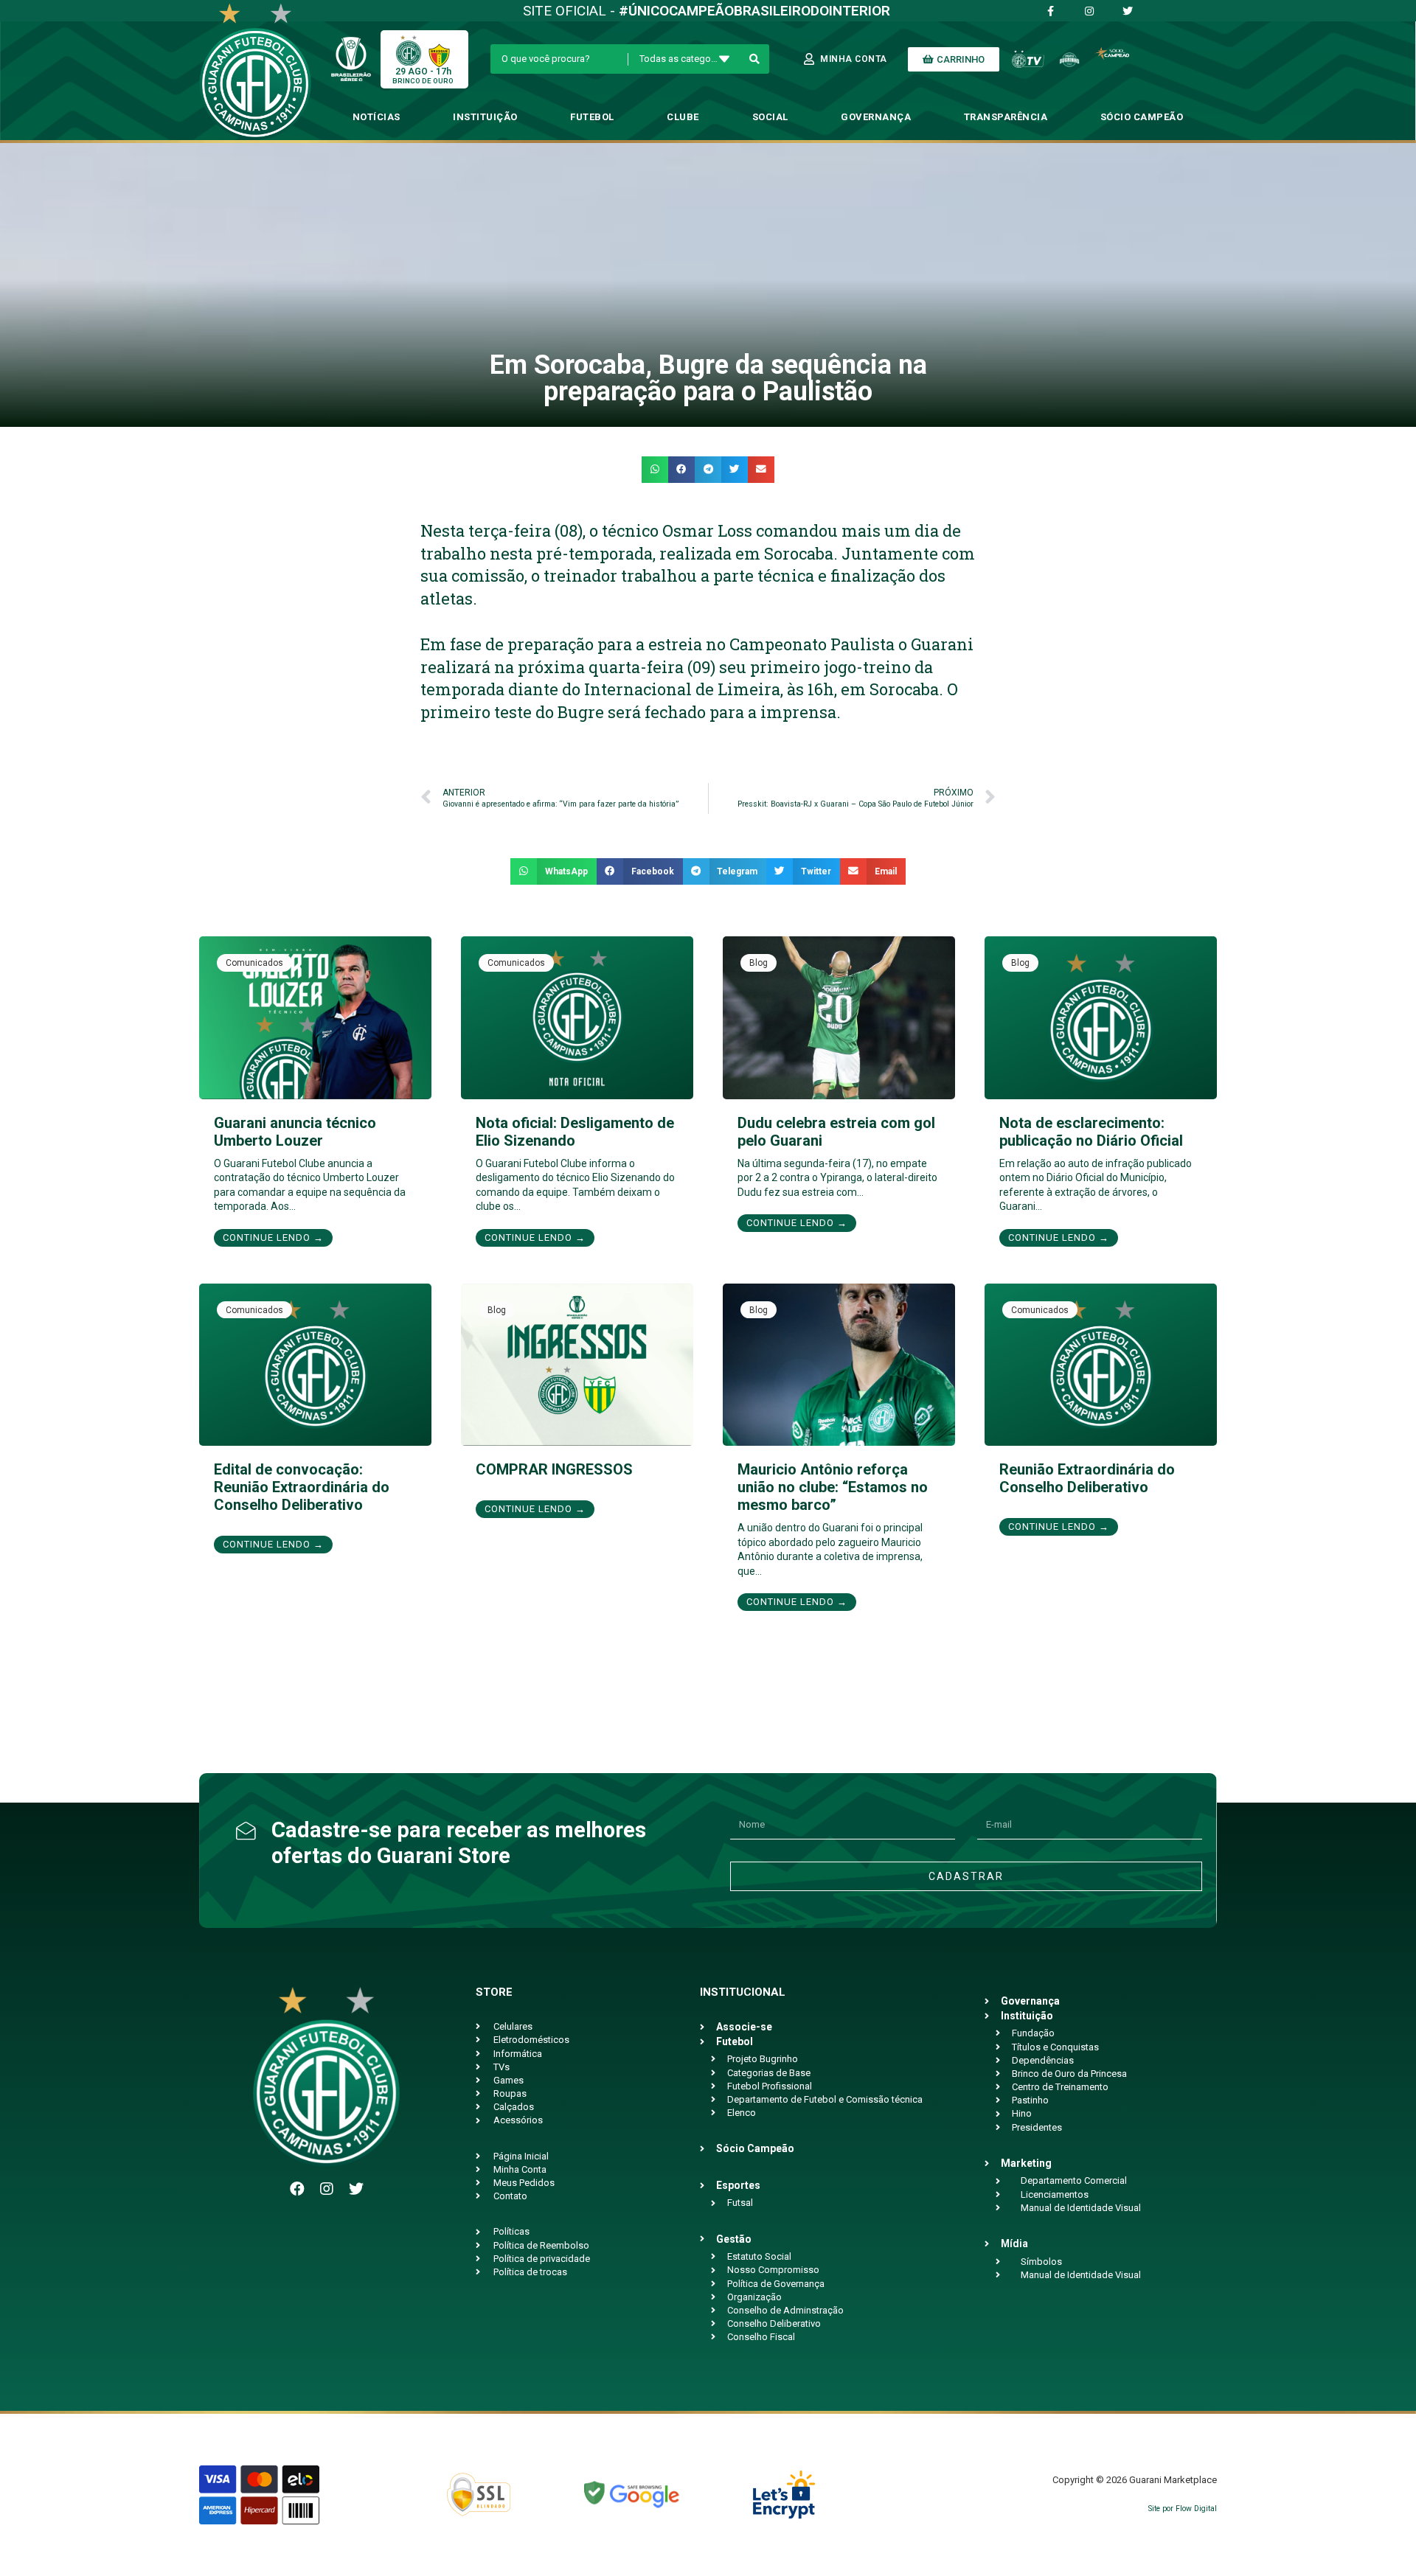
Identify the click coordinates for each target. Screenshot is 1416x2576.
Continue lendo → (273, 1237)
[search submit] (755, 59)
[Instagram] (327, 2189)
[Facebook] (297, 2189)
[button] (655, 470)
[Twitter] (356, 2189)
